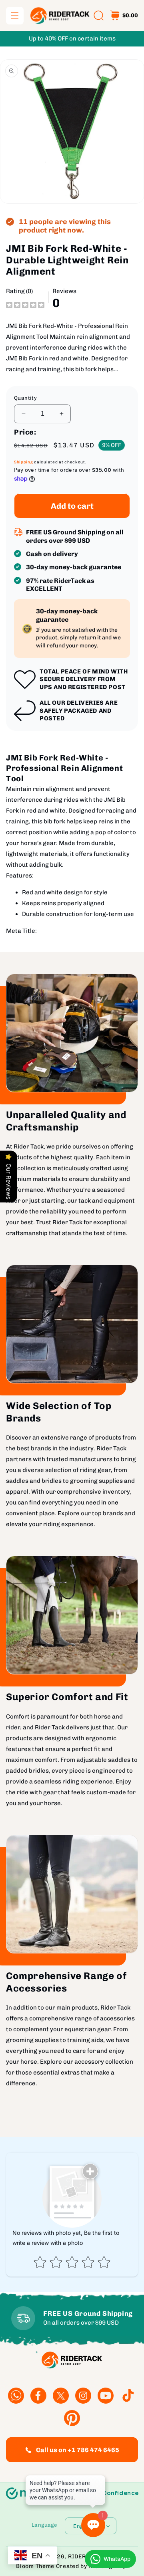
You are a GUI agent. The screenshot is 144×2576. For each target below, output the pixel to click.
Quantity (25, 398)
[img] (25, 305)
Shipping (24, 462)
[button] (15, 16)
